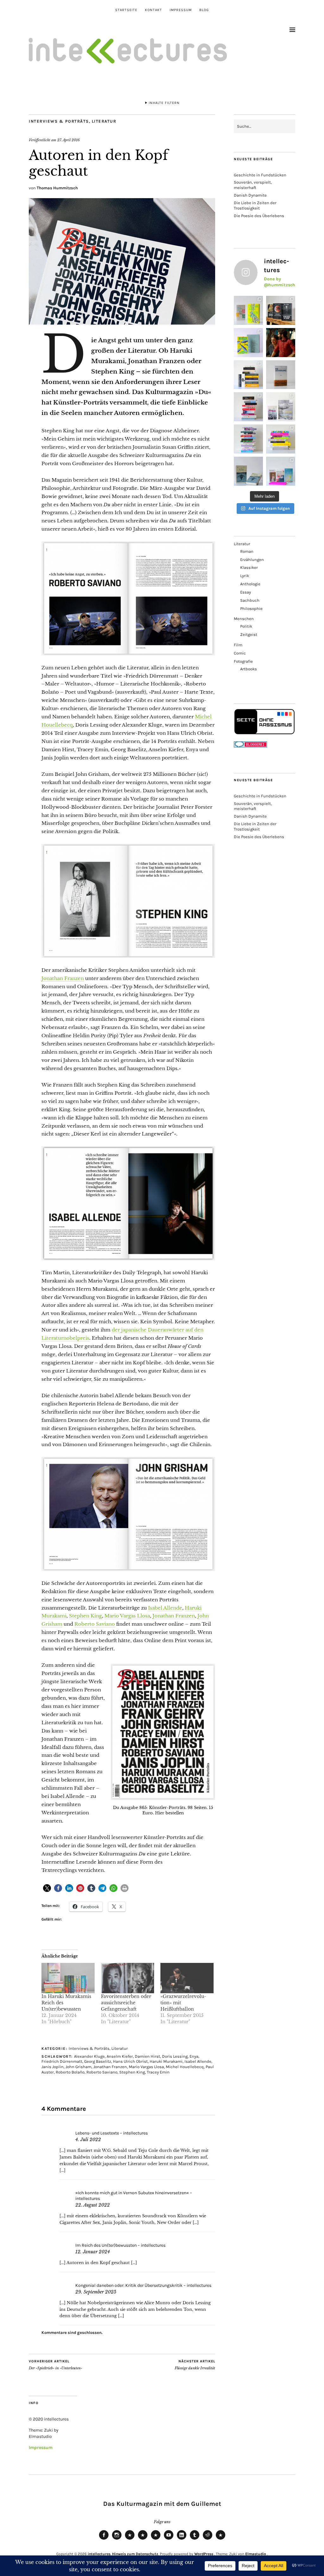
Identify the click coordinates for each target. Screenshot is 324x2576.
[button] (47, 1888)
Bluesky (130, 2539)
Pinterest (221, 2539)
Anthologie (250, 584)
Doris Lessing (175, 2056)
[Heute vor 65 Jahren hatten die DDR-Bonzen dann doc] (281, 407)
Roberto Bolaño (70, 2072)
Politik (246, 626)
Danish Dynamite (250, 195)
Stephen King (85, 1616)
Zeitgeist (249, 634)
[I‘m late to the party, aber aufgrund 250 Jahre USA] (248, 407)
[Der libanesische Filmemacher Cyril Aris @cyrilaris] (281, 343)
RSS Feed (156, 2539)
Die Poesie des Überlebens (259, 216)
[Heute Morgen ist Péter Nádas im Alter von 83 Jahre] (281, 310)
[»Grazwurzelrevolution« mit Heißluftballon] (187, 1978)
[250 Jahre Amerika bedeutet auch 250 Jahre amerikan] (248, 375)
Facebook (104, 2539)
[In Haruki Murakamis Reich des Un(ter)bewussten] (68, 1978)
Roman (247, 551)
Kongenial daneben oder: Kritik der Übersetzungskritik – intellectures (143, 2285)
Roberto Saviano (95, 1624)
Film (238, 645)
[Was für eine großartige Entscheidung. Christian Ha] (248, 310)
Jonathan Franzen (63, 978)
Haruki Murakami (166, 2061)
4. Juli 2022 (88, 2140)
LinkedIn (182, 2539)
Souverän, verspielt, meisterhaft (253, 185)
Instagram (117, 2539)
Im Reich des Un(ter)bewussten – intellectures (120, 2245)
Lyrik (245, 576)
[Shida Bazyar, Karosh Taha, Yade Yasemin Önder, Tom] (248, 439)
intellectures (99, 2554)
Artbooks (249, 669)
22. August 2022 (93, 2205)
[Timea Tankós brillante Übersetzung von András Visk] (281, 375)
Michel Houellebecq (185, 2067)
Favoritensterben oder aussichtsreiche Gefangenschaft (126, 2003)
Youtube (169, 2539)
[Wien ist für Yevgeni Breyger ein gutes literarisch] (248, 343)
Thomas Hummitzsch (57, 188)
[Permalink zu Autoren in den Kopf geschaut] (122, 323)
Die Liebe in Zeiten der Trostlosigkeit (255, 205)
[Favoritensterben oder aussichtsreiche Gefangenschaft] (128, 1978)
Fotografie (243, 661)
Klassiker (249, 567)
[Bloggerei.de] (250, 746)
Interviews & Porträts (59, 121)
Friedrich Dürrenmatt (62, 2061)
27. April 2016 (69, 140)
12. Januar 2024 (93, 2252)
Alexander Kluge (89, 2056)
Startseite (126, 10)
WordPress (204, 2554)
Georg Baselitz (98, 2061)
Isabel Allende (165, 1608)
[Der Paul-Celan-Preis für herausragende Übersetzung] (248, 471)
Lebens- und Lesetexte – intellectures (112, 2133)
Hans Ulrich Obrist (130, 2061)
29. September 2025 (96, 2292)
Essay (246, 592)
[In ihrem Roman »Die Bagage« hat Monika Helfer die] (281, 471)
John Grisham (78, 2067)
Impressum (181, 10)
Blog (204, 10)
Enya (194, 2056)
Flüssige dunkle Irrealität (195, 2365)
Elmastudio (256, 2554)
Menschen (244, 619)
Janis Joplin (53, 2067)
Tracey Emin (158, 2072)
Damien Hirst (147, 2056)
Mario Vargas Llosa (127, 1616)
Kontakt (153, 10)
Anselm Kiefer (120, 2056)
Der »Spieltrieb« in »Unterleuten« (56, 2365)
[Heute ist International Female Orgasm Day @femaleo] (281, 439)
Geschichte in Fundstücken (260, 175)
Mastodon (143, 2539)
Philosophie (251, 609)
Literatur (104, 121)
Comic (240, 653)
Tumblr (195, 2539)
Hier (160, 1813)
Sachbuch (250, 600)
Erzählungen (252, 560)
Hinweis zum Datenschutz (135, 2554)
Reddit (208, 2539)
